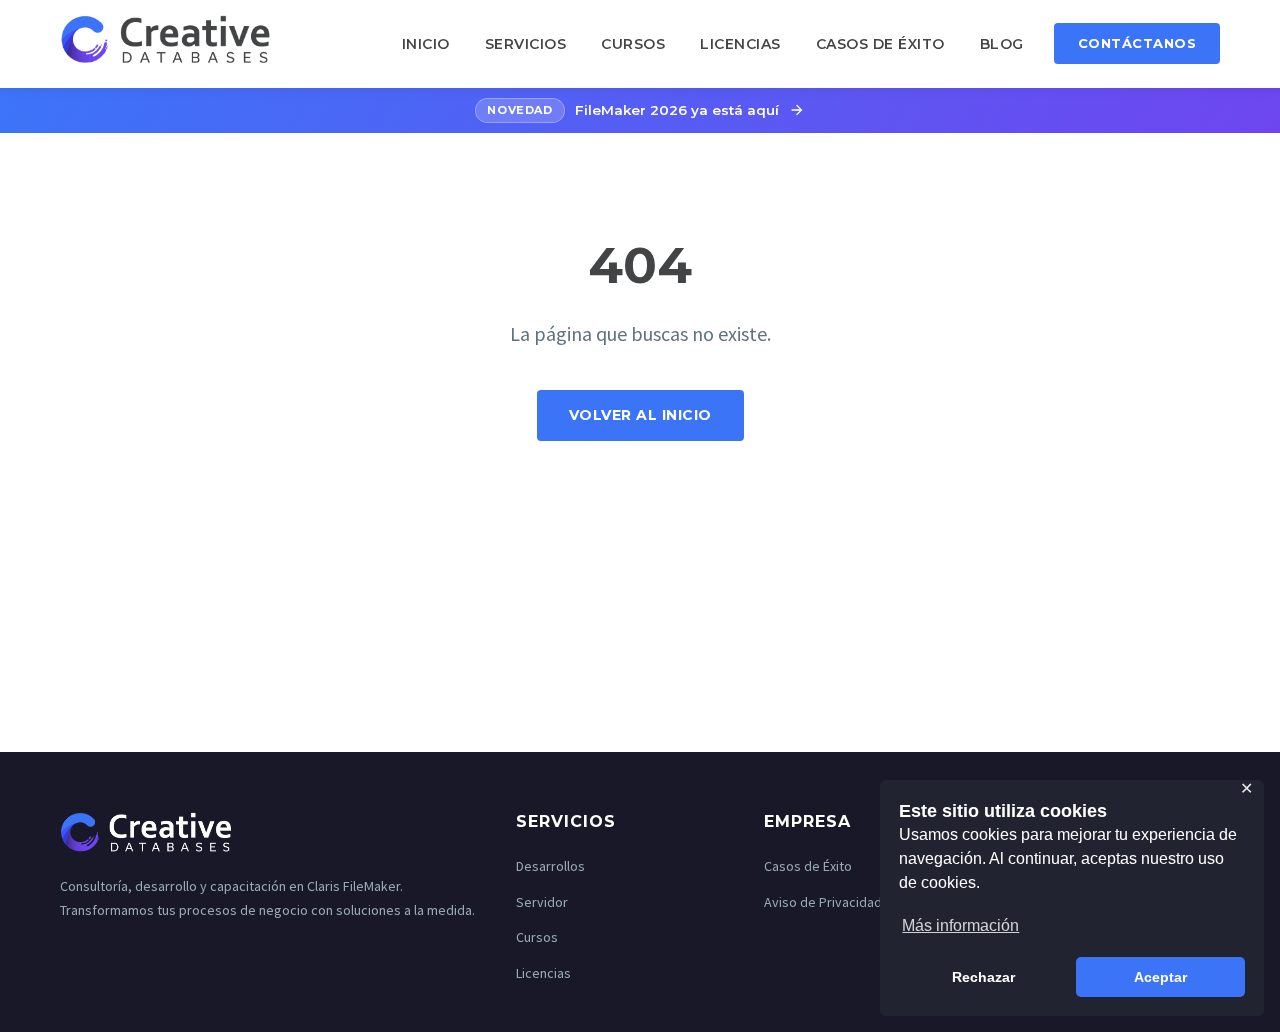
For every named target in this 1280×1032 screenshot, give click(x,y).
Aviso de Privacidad (823, 902)
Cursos (633, 44)
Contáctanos (1137, 43)
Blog (1002, 44)
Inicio (426, 44)
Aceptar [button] (1160, 977)
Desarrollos (550, 866)
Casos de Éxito (880, 44)
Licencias (740, 44)
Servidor (542, 902)
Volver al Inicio (640, 415)
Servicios (526, 44)
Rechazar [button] (983, 977)
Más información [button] (960, 925)
